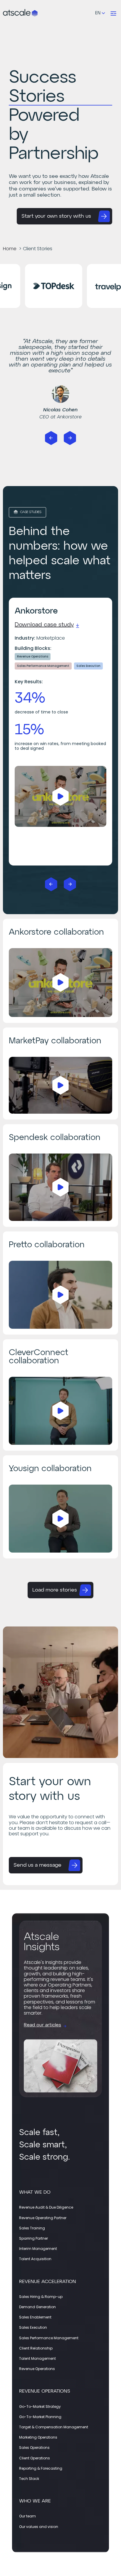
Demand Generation (37, 2307)
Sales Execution (33, 2327)
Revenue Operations (37, 2369)
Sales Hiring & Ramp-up (41, 2297)
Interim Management (38, 2249)
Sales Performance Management (49, 2338)
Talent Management (37, 2358)
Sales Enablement (35, 2317)
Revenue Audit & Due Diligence (46, 2207)
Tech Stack (29, 2479)
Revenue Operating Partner (43, 2218)
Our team (27, 2516)
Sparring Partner (33, 2238)
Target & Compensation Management (54, 2427)
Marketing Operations (38, 2437)
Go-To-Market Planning (40, 2417)
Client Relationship (36, 2348)
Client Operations (35, 2458)
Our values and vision (39, 2527)
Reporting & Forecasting (41, 2468)
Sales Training (32, 2228)
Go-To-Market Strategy (40, 2407)
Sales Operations (34, 2448)
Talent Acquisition (35, 2259)
